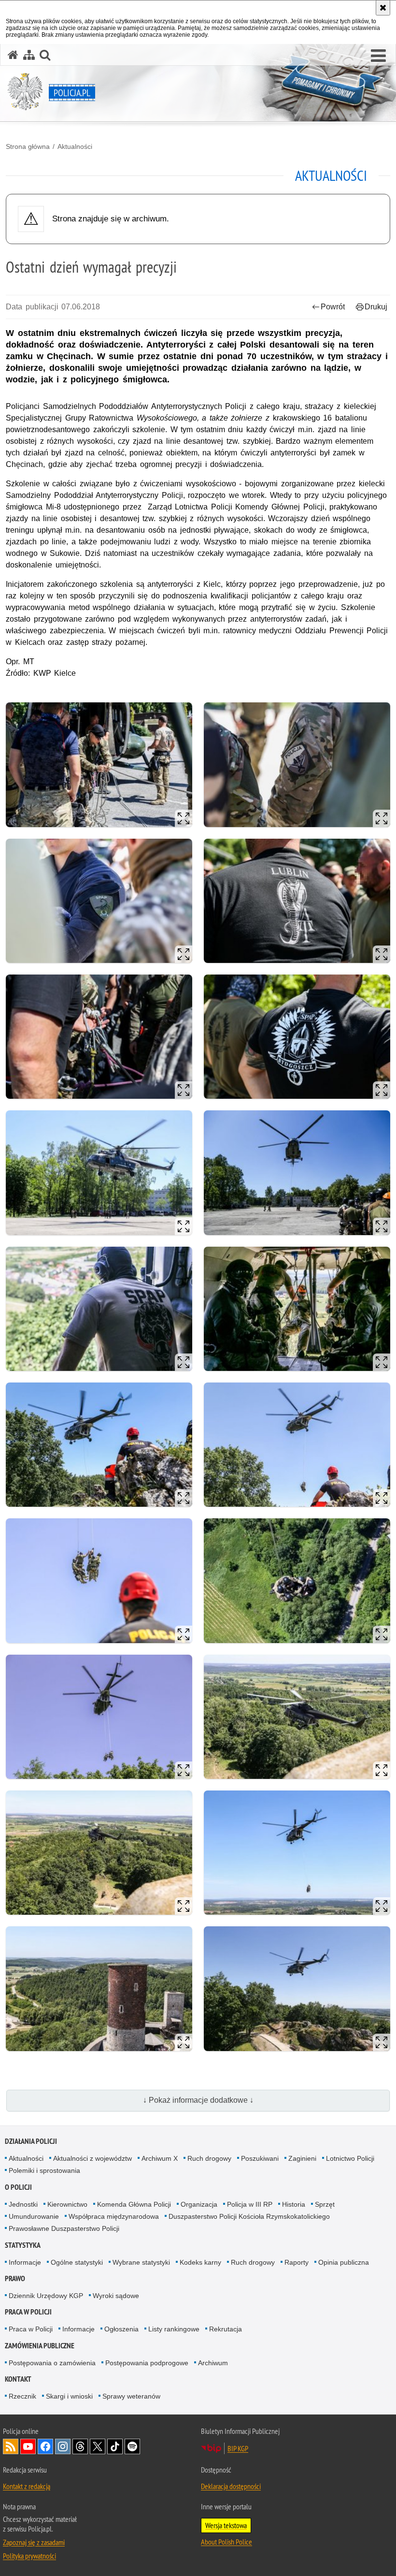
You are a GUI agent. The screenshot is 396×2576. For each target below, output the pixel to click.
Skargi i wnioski (69, 2396)
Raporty (297, 2262)
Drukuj (376, 307)
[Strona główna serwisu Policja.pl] (13, 55)
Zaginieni (302, 2158)
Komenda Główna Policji (134, 2204)
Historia (294, 2204)
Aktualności (75, 146)
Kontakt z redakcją (27, 2486)
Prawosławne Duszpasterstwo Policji (64, 2228)
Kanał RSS (11, 2446)
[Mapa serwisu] (29, 55)
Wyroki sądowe (116, 2296)
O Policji (18, 2187)
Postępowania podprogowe (147, 2363)
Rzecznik (22, 2396)
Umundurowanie (34, 2216)
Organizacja (199, 2204)
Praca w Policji (28, 2312)
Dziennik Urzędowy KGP (46, 2296)
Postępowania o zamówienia (52, 2363)
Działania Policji (31, 2141)
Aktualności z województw (92, 2158)
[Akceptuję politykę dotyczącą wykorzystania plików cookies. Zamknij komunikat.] (383, 8)
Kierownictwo (67, 2204)
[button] (378, 56)
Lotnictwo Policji (350, 2158)
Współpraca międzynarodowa (114, 2216)
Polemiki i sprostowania (44, 2170)
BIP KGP (238, 2448)
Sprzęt (325, 2204)
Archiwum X (160, 2158)
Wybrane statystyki (141, 2262)
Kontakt (18, 2379)
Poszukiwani (260, 2158)
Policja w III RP (250, 2204)
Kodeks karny (200, 2262)
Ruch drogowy (209, 2158)
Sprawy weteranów (131, 2396)
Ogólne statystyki (77, 2262)
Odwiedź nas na (28, 2446)
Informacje (25, 2262)
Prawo (15, 2278)
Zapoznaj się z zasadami (34, 2542)
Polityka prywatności (29, 2556)
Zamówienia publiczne (40, 2346)
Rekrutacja (226, 2329)
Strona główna (28, 146)
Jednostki (23, 2204)
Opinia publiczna (344, 2262)
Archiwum (213, 2363)
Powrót (333, 307)
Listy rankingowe (174, 2329)
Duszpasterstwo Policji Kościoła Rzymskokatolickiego (249, 2216)
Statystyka (23, 2245)
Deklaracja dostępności (231, 2486)
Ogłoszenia (121, 2329)
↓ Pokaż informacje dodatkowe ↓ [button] (198, 2100)
